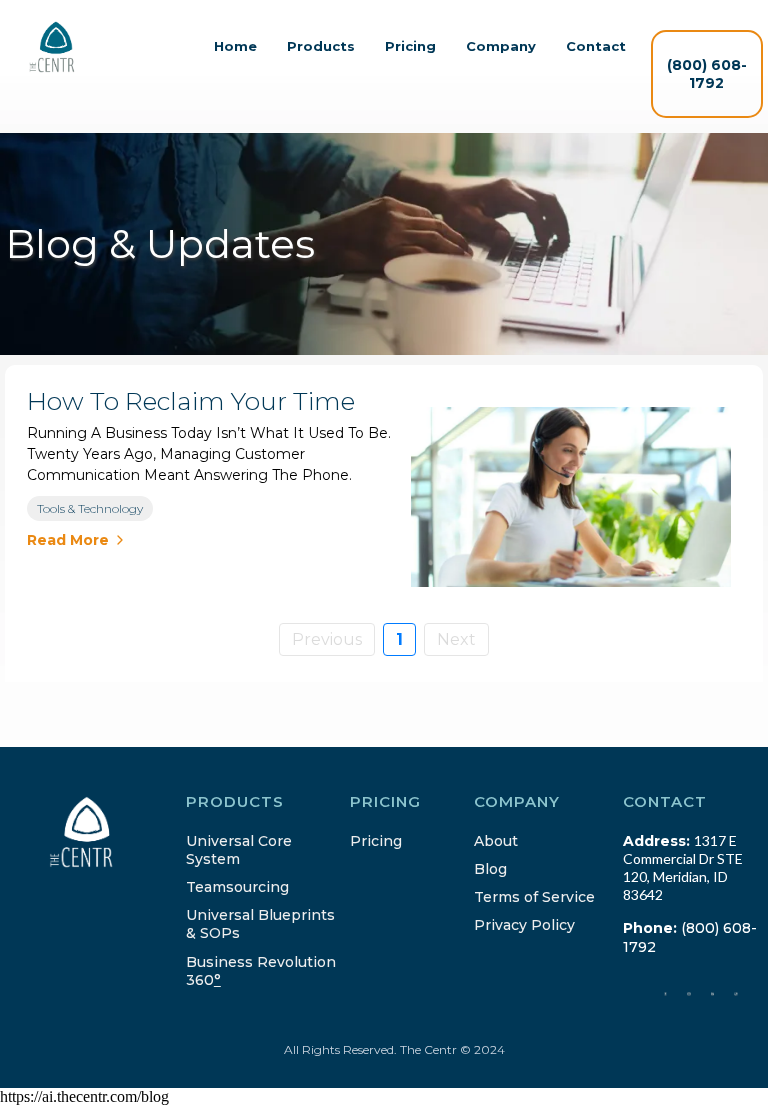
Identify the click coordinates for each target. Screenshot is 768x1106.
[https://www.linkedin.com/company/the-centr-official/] (713, 993)
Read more (68, 540)
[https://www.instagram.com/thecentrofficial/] (689, 993)
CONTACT (665, 801)
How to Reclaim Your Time (191, 401)
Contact (596, 46)
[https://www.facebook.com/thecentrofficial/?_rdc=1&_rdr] (666, 993)
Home (235, 46)
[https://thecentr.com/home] (52, 47)
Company (501, 46)
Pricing (410, 46)
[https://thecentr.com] (100, 832)
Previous (327, 639)
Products (321, 46)
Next (456, 639)
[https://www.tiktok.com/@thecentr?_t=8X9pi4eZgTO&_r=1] (736, 993)
